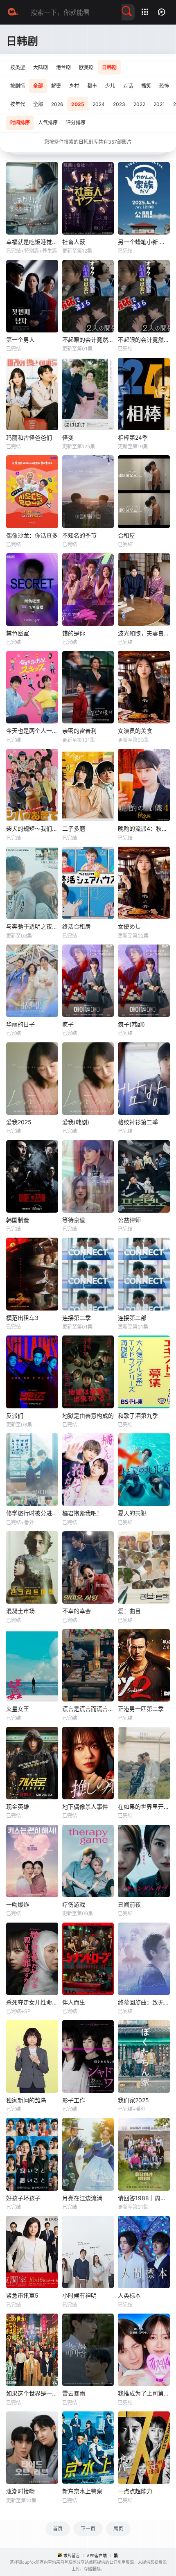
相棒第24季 (133, 437)
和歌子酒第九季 (138, 1416)
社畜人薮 (74, 242)
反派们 (15, 1416)
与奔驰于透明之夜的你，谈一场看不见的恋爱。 (32, 926)
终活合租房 (77, 926)
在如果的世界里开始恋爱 (144, 1807)
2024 (99, 104)
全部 (38, 86)
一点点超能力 (135, 2491)
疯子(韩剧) (131, 1024)
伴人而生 (74, 2002)
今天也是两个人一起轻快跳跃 (32, 731)
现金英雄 (18, 1807)
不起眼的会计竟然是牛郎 (144, 340)
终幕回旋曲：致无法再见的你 (144, 2002)
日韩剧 (109, 67)
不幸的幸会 (77, 1611)
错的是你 (74, 633)
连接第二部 (132, 1318)
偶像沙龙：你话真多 (32, 535)
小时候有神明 (79, 2295)
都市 (92, 86)
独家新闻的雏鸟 (26, 2100)
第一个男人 (20, 340)
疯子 (68, 1024)
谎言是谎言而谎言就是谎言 (88, 1709)
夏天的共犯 (132, 1513)
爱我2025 (19, 1122)
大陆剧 (41, 67)
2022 (139, 104)
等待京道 (74, 1220)
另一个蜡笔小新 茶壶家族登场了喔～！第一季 (144, 242)
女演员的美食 (135, 731)
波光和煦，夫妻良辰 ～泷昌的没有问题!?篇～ (144, 633)
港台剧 (63, 67)
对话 (128, 86)
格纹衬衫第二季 (138, 1122)
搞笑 (146, 86)
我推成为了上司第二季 (144, 2393)
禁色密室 (18, 633)
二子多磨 (74, 828)
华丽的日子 (20, 1024)
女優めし (129, 926)
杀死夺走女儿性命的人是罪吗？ (32, 2002)
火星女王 (18, 1709)
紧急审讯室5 (22, 2295)
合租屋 (126, 535)
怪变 (68, 437)
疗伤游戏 (74, 1904)
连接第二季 (77, 1318)
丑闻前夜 (129, 1904)
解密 (56, 86)
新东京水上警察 (82, 2491)
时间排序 (20, 123)
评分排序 (76, 123)
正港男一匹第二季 (141, 1709)
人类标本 (129, 2295)
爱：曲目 (129, 1611)
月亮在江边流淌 (82, 2198)
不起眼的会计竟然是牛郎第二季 (88, 340)
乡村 (74, 86)
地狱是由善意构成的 (88, 1416)
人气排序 (48, 123)
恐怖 (164, 86)
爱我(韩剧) (76, 1122)
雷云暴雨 (74, 2393)
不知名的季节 (79, 535)
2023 (119, 104)
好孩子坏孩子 (23, 2198)
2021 (159, 104)
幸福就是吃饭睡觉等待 (32, 242)
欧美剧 (86, 67)
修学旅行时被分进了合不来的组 (32, 1513)
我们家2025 (133, 2100)
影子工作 (74, 2100)
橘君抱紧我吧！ (82, 1513)
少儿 (110, 86)
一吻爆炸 (18, 1904)
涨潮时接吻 (20, 2491)
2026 (57, 104)
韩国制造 (18, 1220)
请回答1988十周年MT (144, 2198)
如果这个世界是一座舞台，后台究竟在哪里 (32, 2393)
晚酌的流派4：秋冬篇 (144, 828)
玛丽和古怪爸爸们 (29, 437)
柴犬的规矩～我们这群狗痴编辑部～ (32, 828)
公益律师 (129, 1220)
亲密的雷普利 (79, 731)
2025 (78, 104)
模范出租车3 (22, 1318)
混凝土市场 (20, 1611)
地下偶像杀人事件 (85, 1807)
